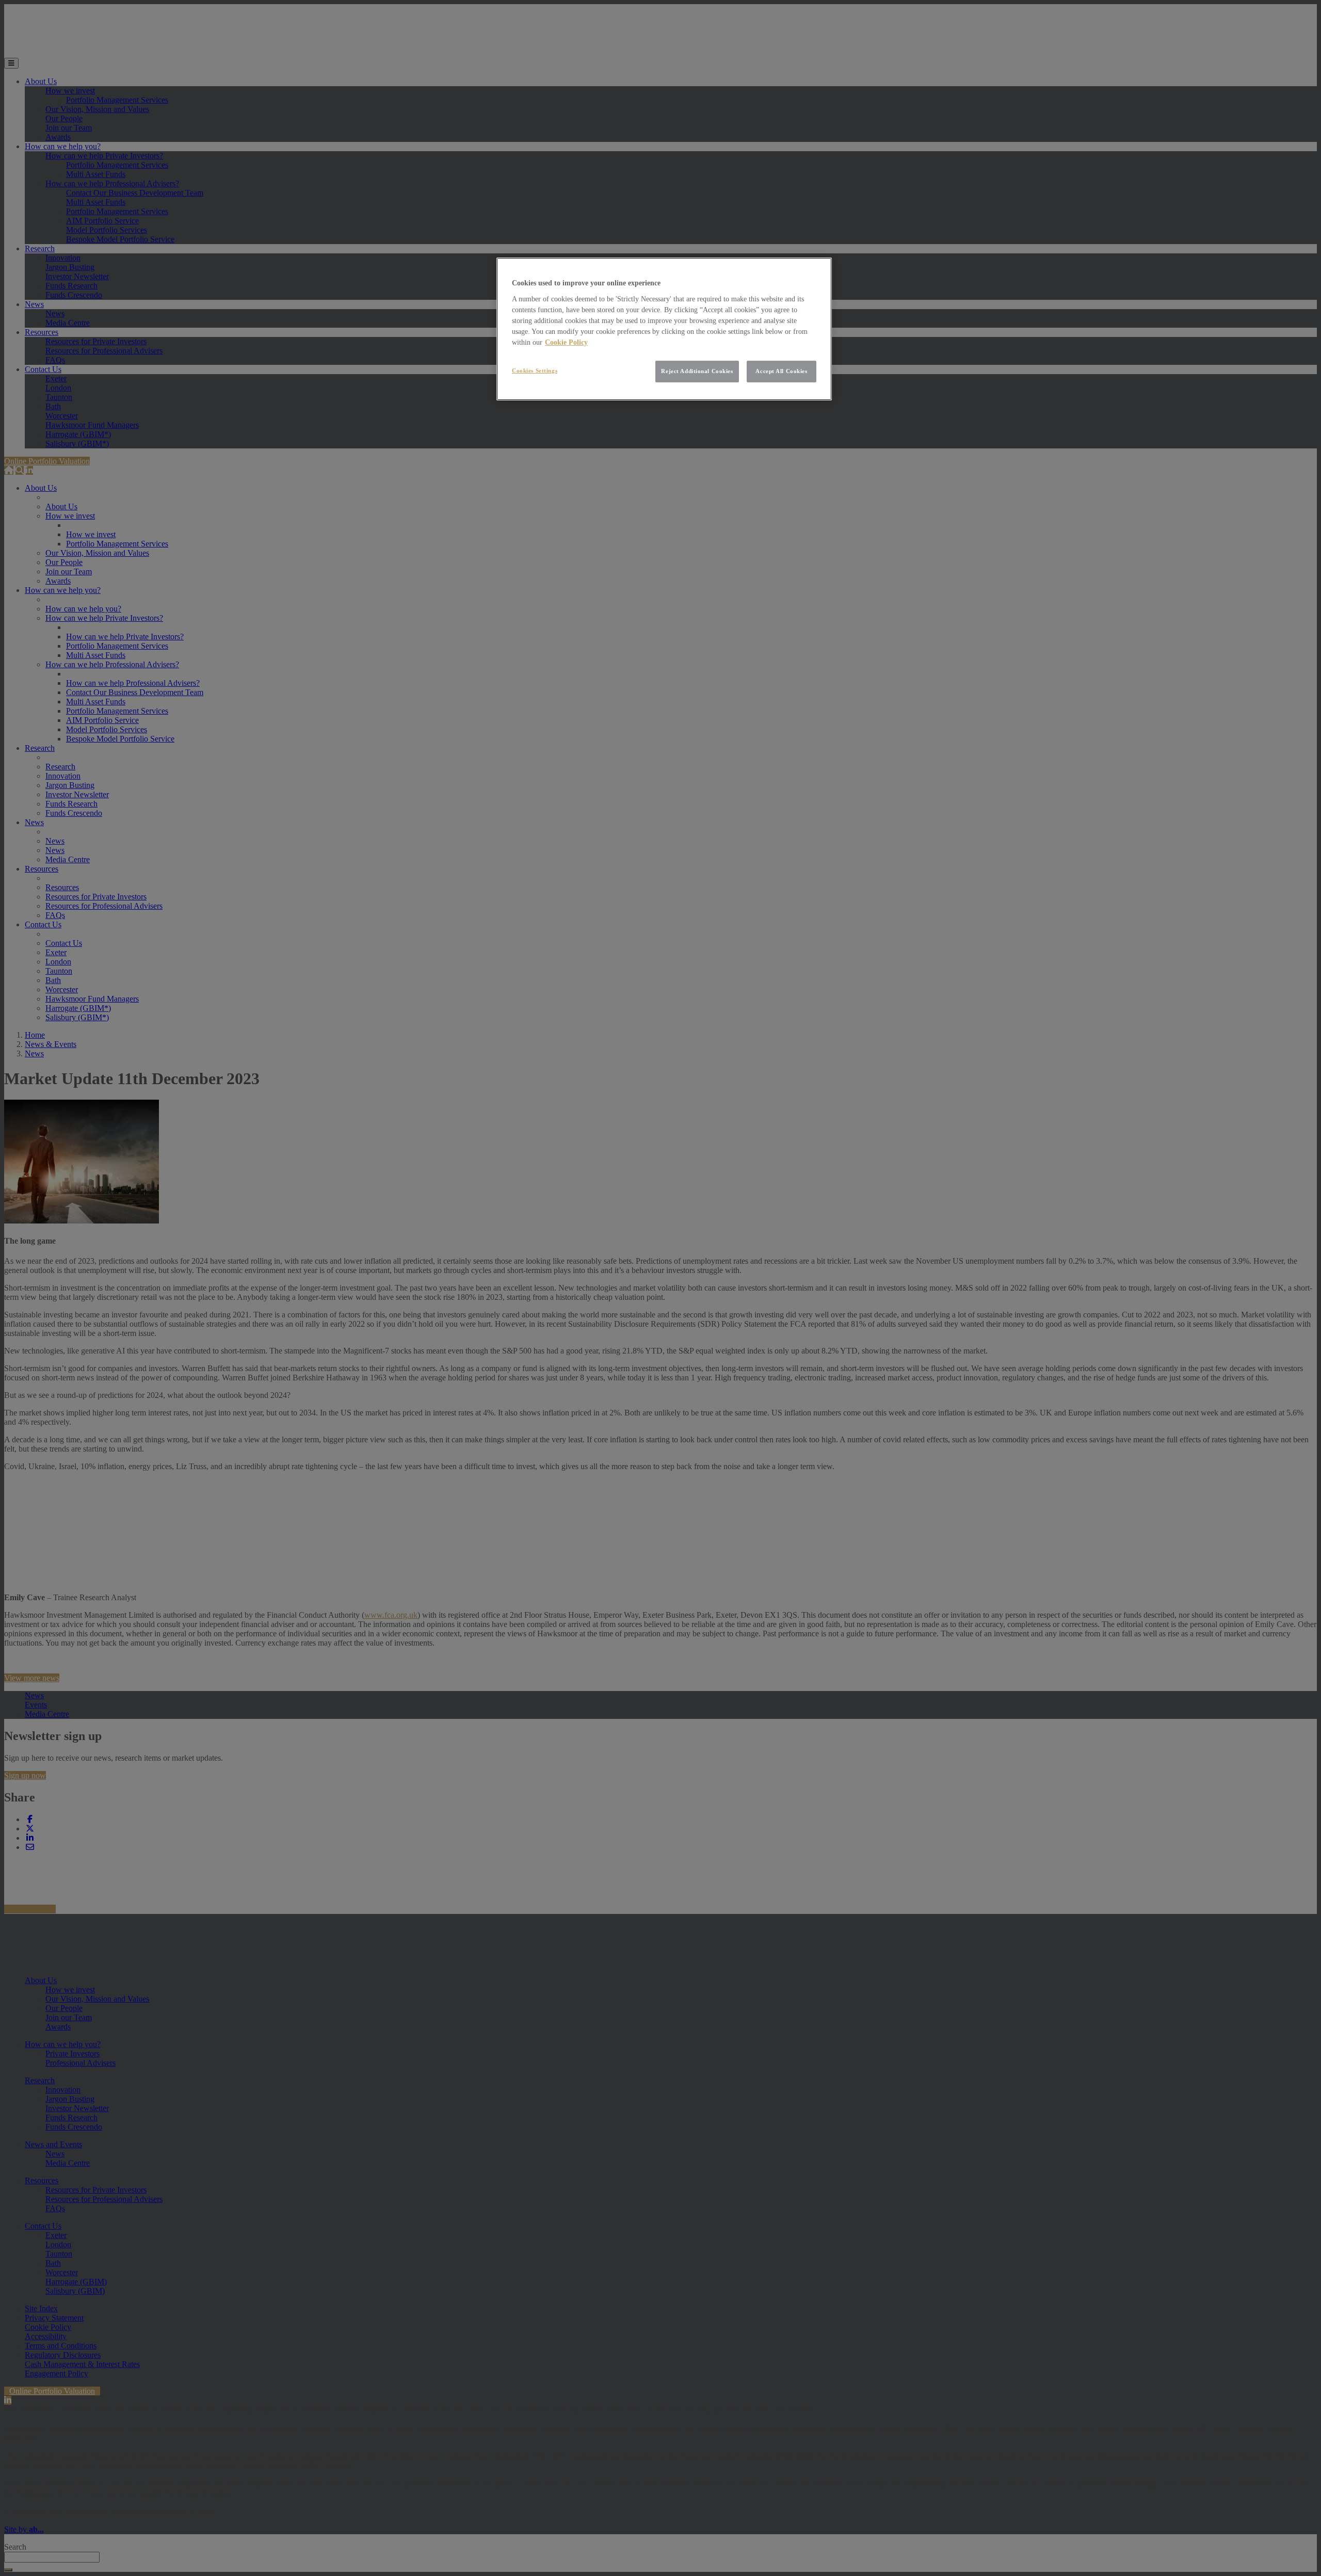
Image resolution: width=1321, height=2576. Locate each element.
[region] (664, 329)
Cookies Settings (535, 371)
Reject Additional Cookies (697, 371)
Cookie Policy (566, 342)
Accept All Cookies (781, 371)
